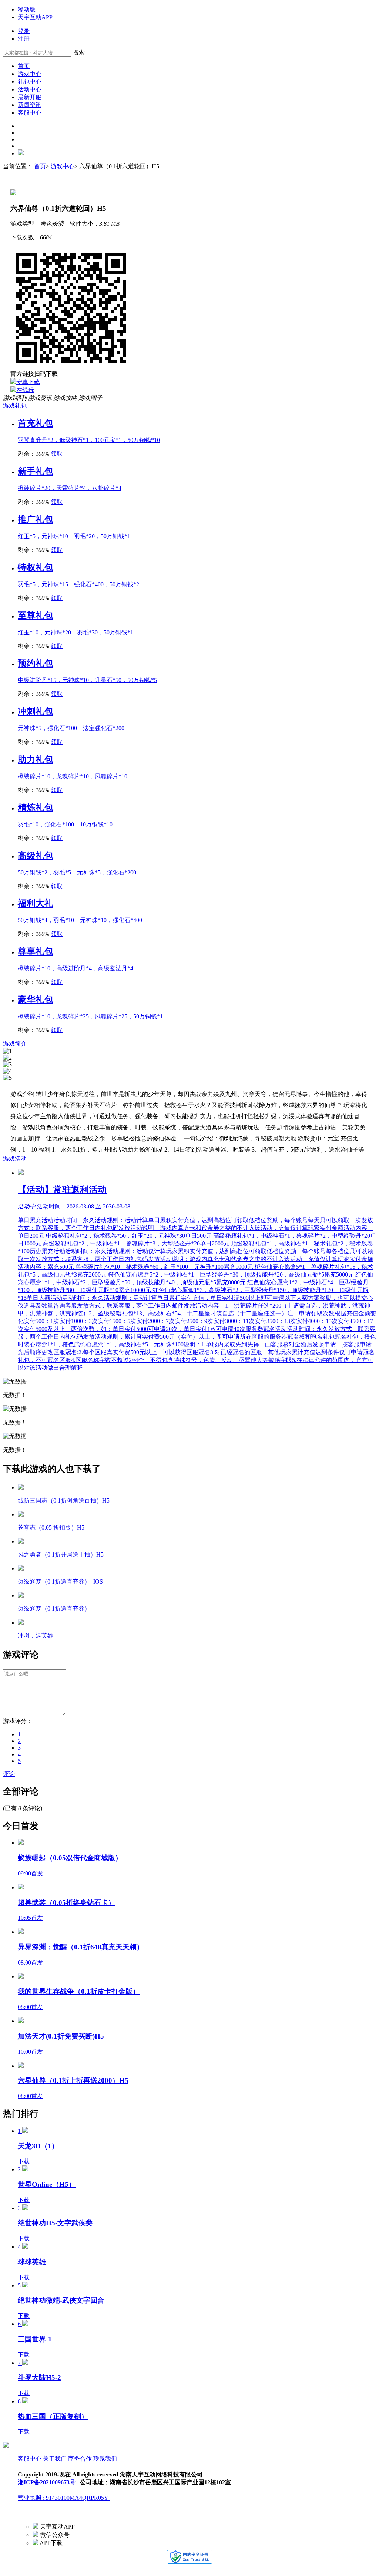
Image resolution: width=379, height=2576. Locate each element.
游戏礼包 (15, 406)
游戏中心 (30, 74)
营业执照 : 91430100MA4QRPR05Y (64, 2498)
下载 (24, 2161)
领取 (57, 454)
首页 (24, 66)
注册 (24, 39)
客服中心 (30, 113)
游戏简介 (15, 1044)
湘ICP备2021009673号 (47, 2482)
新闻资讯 (30, 105)
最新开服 (30, 97)
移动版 (27, 9)
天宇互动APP (35, 17)
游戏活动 (15, 1159)
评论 (9, 1774)
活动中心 (30, 89)
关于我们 (56, 2459)
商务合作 (81, 2459)
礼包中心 (30, 82)
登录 (24, 31)
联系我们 (105, 2459)
